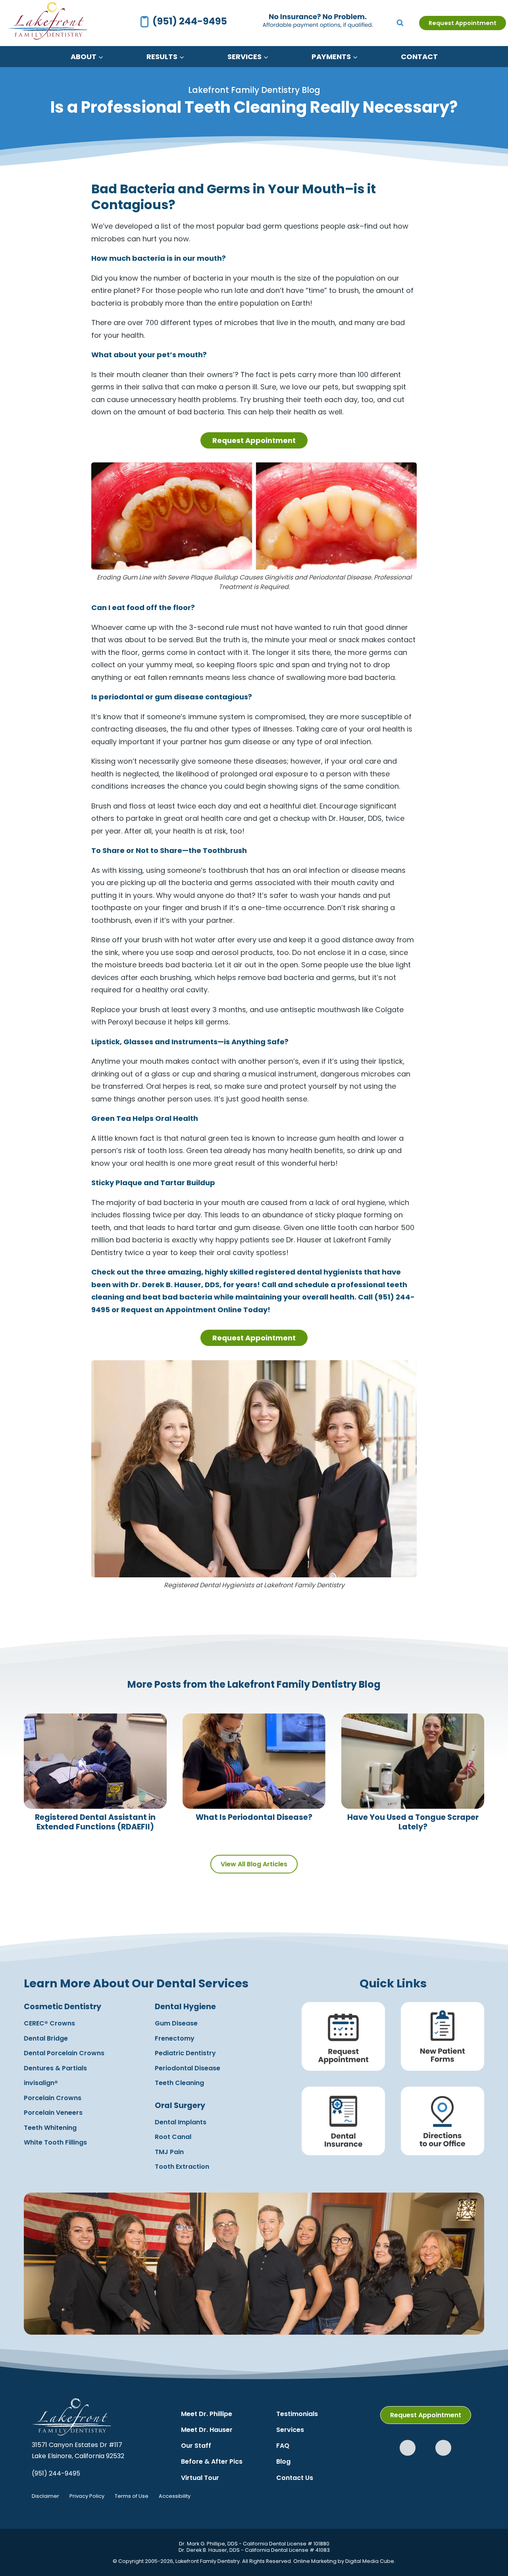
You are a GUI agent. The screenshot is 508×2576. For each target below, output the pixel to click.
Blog (283, 2461)
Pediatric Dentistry (185, 2053)
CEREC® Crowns (49, 2023)
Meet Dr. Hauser (207, 2430)
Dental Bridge (46, 2038)
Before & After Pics (212, 2461)
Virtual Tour (200, 2478)
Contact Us (295, 2478)
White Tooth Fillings (55, 2142)
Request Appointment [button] (254, 440)
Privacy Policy (87, 2496)
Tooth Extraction (182, 2167)
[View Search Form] (400, 23)
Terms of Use (132, 2496)
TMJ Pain (169, 2152)
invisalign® (41, 2083)
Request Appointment (463, 23)
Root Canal (173, 2137)
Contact (419, 57)
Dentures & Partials (55, 2068)
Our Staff (196, 2446)
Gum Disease (176, 2023)
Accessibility (175, 2496)
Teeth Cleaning (179, 2083)
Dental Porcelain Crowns (64, 2053)
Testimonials (297, 2414)
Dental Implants (181, 2122)
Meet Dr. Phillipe (207, 2414)
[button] (408, 2448)
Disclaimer (45, 2496)
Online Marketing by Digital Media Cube (344, 2561)
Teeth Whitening (50, 2128)
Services (290, 2430)
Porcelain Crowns (53, 2098)
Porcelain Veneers (53, 2113)
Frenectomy (175, 2038)
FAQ (283, 2446)
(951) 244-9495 (56, 2473)
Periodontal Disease (188, 2068)
